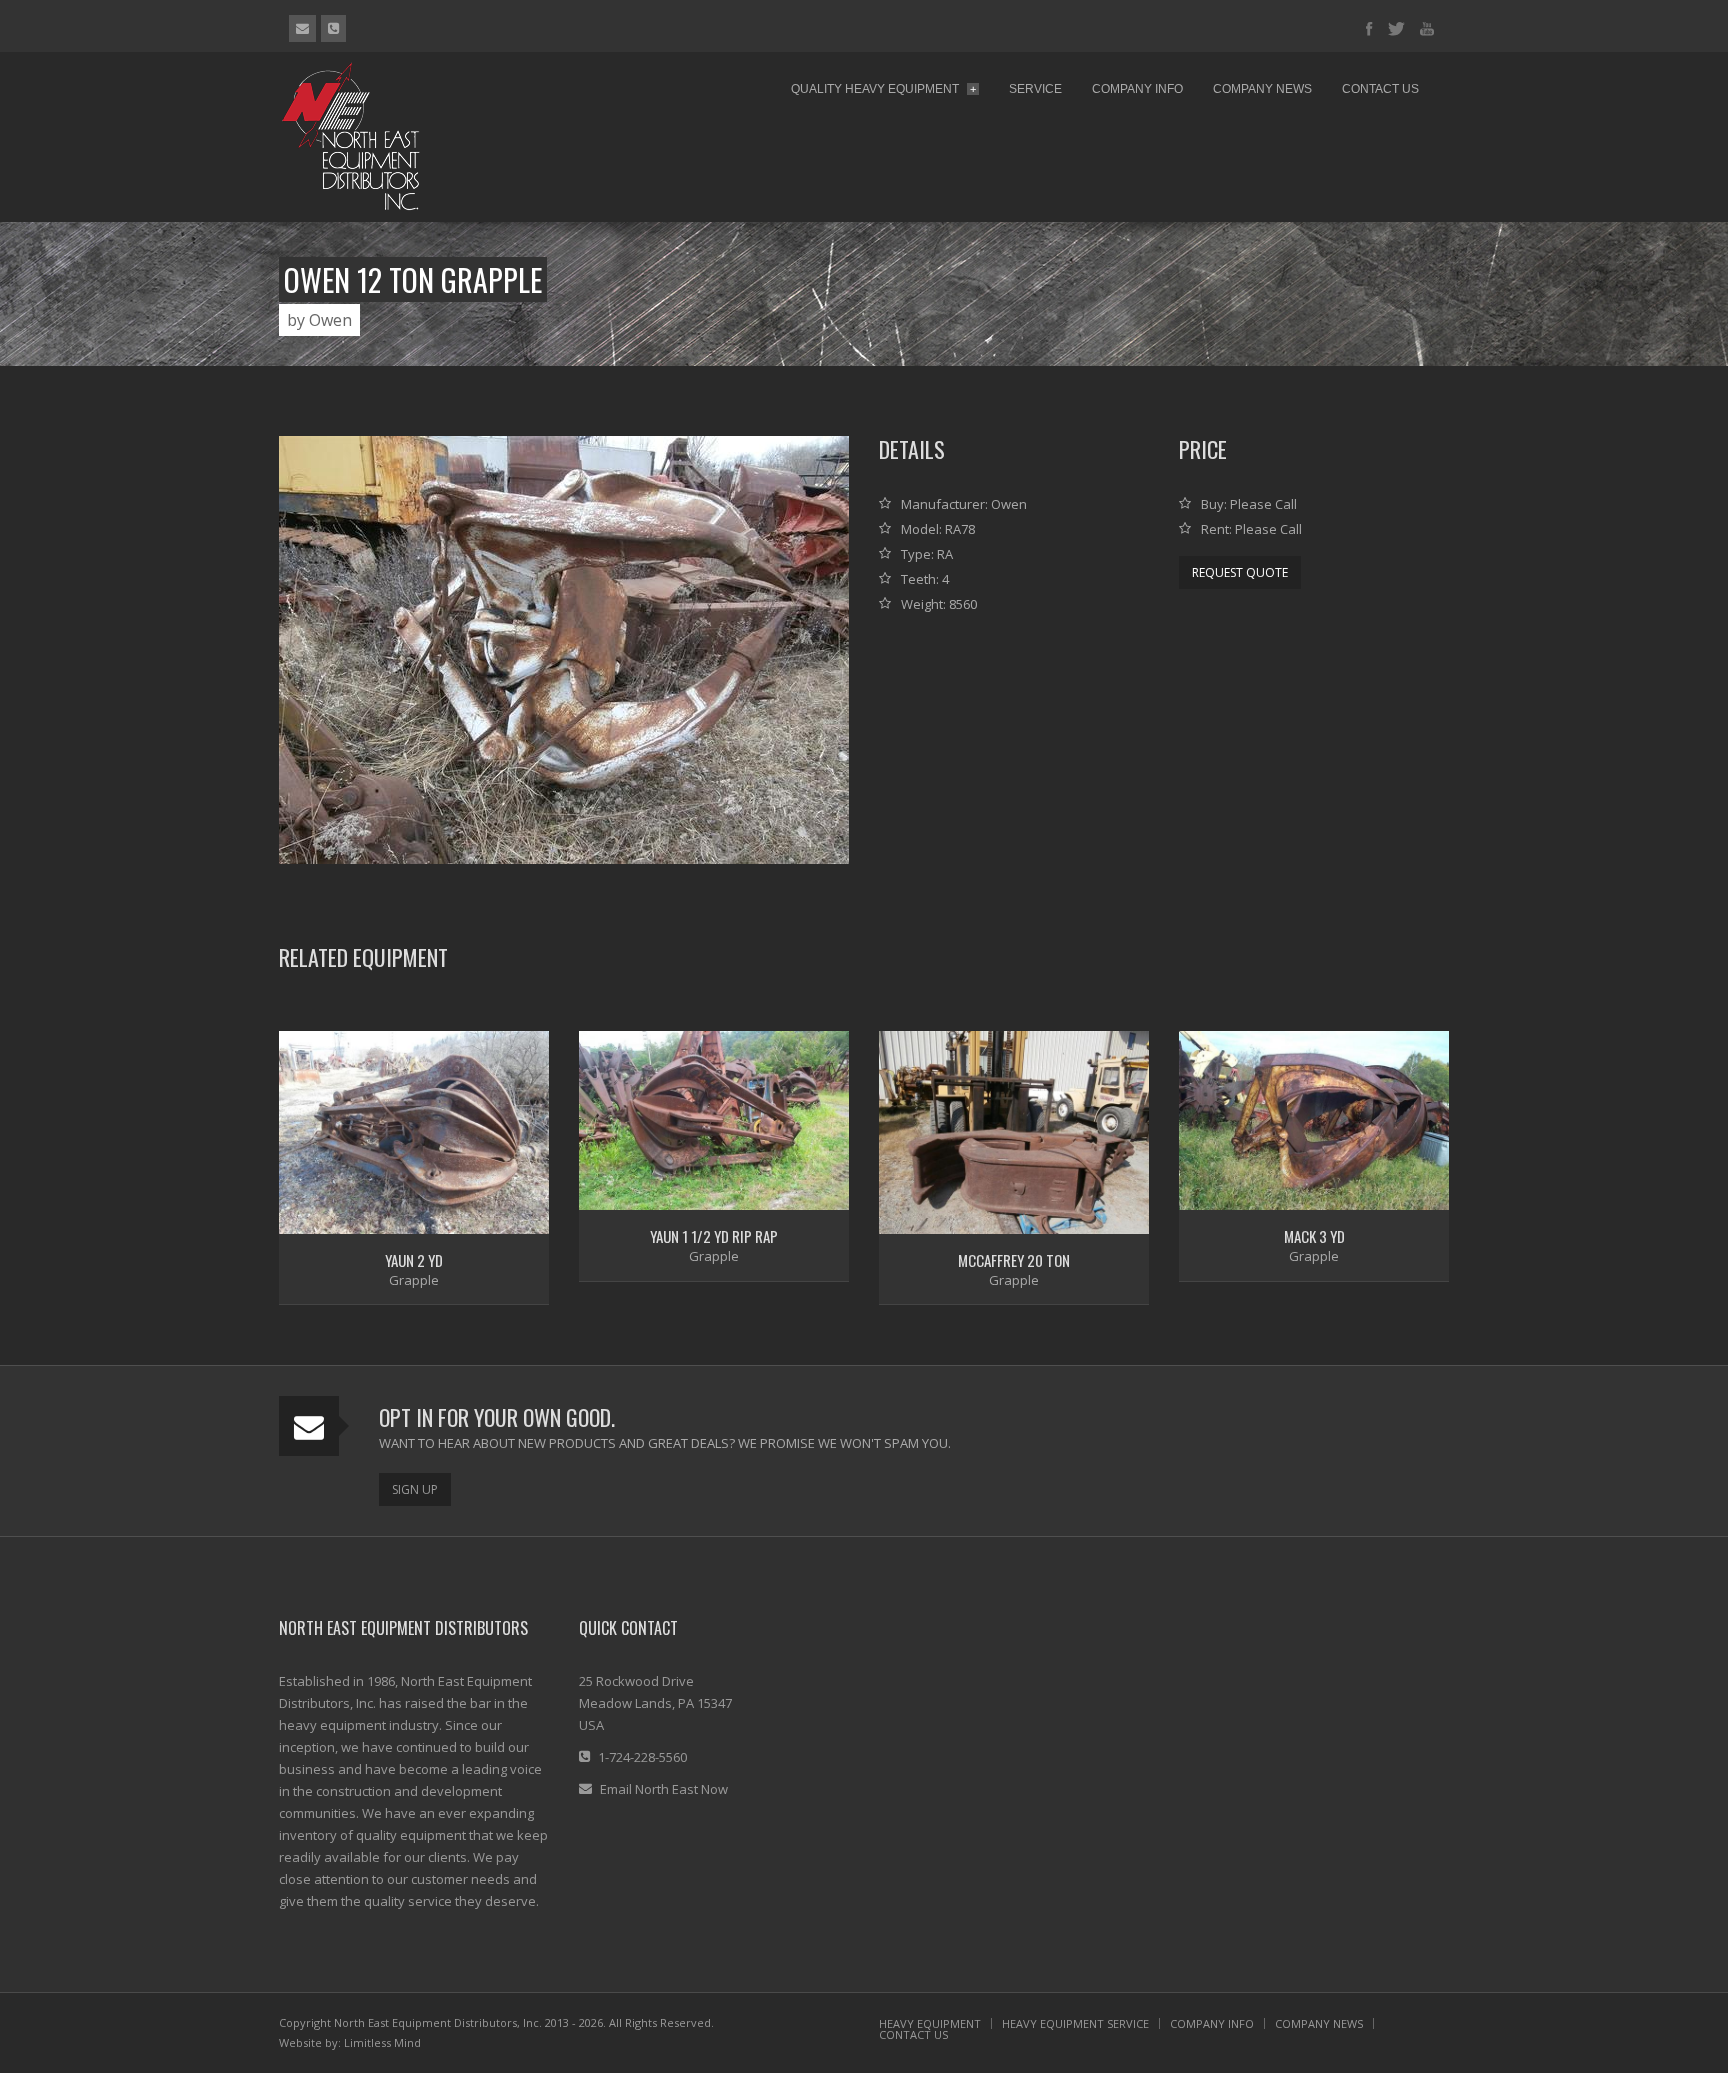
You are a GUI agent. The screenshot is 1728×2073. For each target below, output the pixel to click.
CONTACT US (913, 2034)
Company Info (1137, 89)
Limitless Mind (382, 2042)
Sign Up (415, 1489)
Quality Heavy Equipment (883, 89)
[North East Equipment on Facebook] (1369, 29)
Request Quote (1240, 572)
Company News (1262, 89)
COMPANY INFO (1212, 2023)
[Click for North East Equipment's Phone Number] (333, 28)
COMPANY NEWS (1319, 2023)
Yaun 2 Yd (414, 1260)
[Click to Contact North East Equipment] (302, 28)
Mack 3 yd (1314, 1236)
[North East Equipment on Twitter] (1396, 29)
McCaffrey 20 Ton (1014, 1260)
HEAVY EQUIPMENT (930, 2023)
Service (1035, 89)
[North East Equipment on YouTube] (1427, 29)
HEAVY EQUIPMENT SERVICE (1075, 2023)
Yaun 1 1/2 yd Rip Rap (714, 1236)
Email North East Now (664, 1789)
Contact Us (1380, 89)
